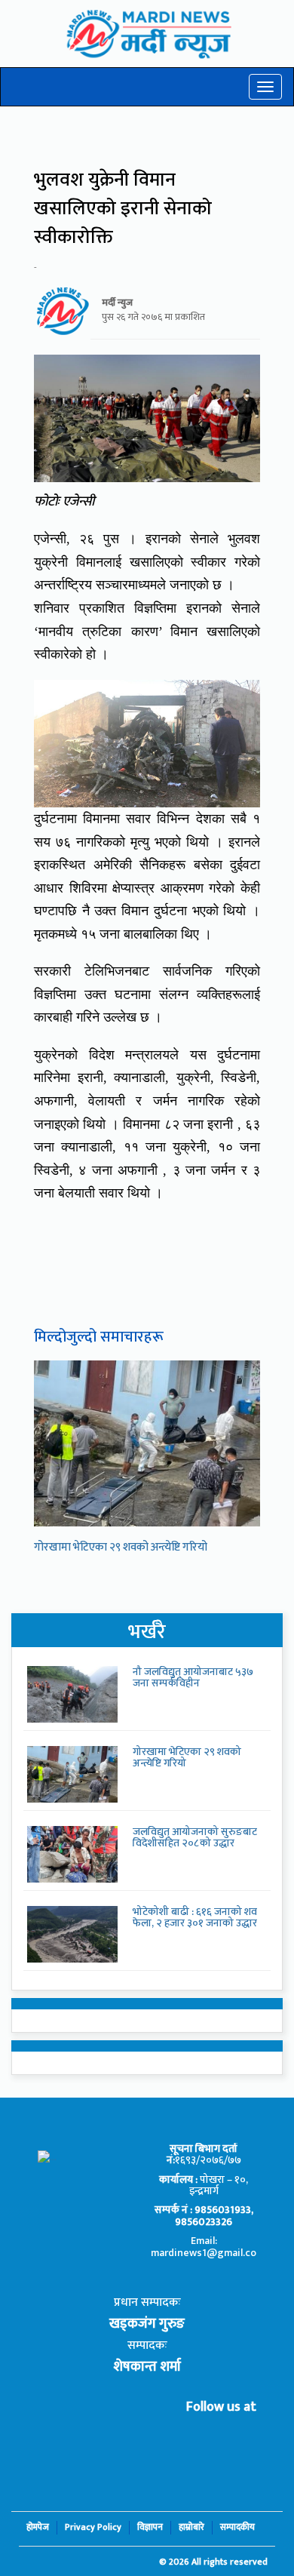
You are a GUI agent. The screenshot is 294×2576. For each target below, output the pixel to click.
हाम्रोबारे (191, 2527)
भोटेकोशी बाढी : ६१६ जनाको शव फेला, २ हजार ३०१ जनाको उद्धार (195, 1917)
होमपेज (38, 2527)
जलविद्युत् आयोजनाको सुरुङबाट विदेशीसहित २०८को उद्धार (195, 1837)
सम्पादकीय (237, 2527)
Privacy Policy (93, 2527)
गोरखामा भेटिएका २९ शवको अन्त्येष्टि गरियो (121, 1547)
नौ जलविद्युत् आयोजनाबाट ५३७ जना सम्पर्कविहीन (193, 1677)
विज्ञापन (150, 2527)
